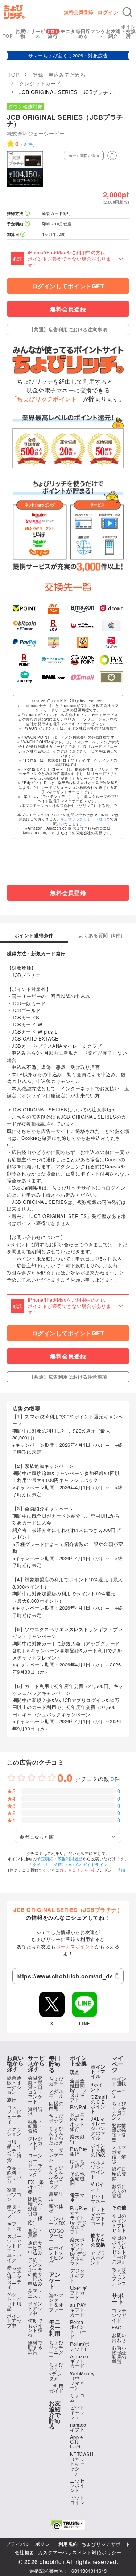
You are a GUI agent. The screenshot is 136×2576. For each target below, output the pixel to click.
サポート (118, 2299)
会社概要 (25, 2552)
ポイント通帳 (119, 2081)
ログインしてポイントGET (68, 286)
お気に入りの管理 (119, 2191)
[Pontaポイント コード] (83, 643)
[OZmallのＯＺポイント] (83, 677)
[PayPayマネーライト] (112, 643)
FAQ (117, 2327)
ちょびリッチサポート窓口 (83, 819)
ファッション (14, 2131)
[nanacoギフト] (53, 643)
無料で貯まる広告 (35, 2347)
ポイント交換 (79, 2061)
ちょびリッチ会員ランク (119, 2110)
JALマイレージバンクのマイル (98, 2128)
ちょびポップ (56, 2118)
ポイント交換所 (129, 31)
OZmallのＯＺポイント (99, 2104)
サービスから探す (36, 2063)
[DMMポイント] (53, 677)
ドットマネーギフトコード (98, 2216)
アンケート (98, 33)
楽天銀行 (77, 2139)
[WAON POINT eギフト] (83, 660)
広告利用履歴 (70, 1858)
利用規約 (68, 2544)
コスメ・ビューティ (14, 2114)
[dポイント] (112, 608)
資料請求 (35, 2111)
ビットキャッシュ (77, 2412)
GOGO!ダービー (57, 2235)
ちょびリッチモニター (56, 2349)
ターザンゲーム (56, 2155)
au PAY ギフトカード (78, 2310)
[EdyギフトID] (53, 626)
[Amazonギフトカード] (83, 608)
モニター (68, 33)
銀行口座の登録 (119, 2174)
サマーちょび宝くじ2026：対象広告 (68, 55)
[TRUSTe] (68, 2525)
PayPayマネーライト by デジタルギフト (79, 2220)
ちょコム (77, 2397)
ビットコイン (77, 2500)
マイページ (118, 2064)
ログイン (108, 12)
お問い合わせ (119, 2337)
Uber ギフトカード (79, 2293)
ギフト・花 (14, 2226)
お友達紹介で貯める (55, 2415)
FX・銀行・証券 (36, 2187)
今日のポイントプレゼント (119, 2223)
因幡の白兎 (56, 2106)
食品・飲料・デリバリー (14, 2175)
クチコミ (119, 2093)
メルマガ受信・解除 (119, 2154)
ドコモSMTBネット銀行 (77, 2122)
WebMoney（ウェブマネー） (83, 2380)
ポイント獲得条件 (34, 936)
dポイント (97, 2087)
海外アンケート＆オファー (56, 2302)
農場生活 (56, 2196)
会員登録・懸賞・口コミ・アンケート (35, 2089)
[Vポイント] (25, 608)
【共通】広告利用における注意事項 (68, 329)
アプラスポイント (98, 2258)
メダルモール (56, 2093)
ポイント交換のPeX (98, 2150)
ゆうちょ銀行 (77, 2164)
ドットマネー (98, 2199)
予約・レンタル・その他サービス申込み (35, 2272)
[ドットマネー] (25, 677)
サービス (38, 33)
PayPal (78, 2107)
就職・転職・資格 (35, 2126)
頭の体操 (56, 2208)
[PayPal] (25, 643)
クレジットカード (35, 2143)
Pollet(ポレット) (80, 2346)
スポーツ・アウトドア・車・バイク (14, 2248)
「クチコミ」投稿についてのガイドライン (68, 1864)
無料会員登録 (79, 12)
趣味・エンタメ (14, 2211)
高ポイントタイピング (56, 2255)
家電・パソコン (14, 2194)
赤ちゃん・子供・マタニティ (14, 2277)
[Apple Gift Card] (112, 626)
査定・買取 (35, 2233)
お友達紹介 (113, 33)
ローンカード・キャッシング (35, 2165)
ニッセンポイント (77, 2485)
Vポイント (97, 2186)
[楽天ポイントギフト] (25, 660)
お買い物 (23, 33)
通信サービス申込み (35, 2247)
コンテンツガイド (119, 2315)
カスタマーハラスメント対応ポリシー (80, 2552)
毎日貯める (83, 33)
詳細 (123, 1870)
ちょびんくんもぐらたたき (56, 2135)
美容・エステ (35, 2293)
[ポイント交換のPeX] (112, 660)
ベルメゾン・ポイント (98, 2169)
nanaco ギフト (78, 2427)
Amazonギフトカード (79, 2361)
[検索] (127, 12)
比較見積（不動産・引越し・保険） (35, 2211)
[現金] (112, 677)
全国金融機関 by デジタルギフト (79, 2090)
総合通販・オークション (14, 2085)
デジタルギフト (77, 2275)
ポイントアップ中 (14, 2321)
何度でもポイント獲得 (35, 2328)
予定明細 (45, 1858)
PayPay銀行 (79, 2151)
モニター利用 (55, 2328)
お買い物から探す (15, 2063)
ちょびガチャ (56, 2081)
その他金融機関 (77, 2178)
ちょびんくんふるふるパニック (56, 2176)
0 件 (28, 144)
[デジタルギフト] (53, 660)
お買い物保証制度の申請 (119, 2355)
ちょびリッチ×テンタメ (56, 2371)
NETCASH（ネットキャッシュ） (82, 2463)
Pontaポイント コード (78, 2329)
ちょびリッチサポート (106, 2544)
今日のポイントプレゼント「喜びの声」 (119, 2249)
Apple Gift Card (77, 2442)
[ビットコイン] (25, 626)
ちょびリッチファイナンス (119, 2276)
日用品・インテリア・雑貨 (14, 2151)
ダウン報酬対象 (26, 106)
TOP (8, 36)
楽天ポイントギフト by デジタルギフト (79, 2251)
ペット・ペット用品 (14, 2301)
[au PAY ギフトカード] (53, 608)
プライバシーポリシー (30, 2544)
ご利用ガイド (56, 2388)
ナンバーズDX (57, 2221)
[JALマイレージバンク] (83, 626)
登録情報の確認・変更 (119, 2132)
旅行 (53, 36)
